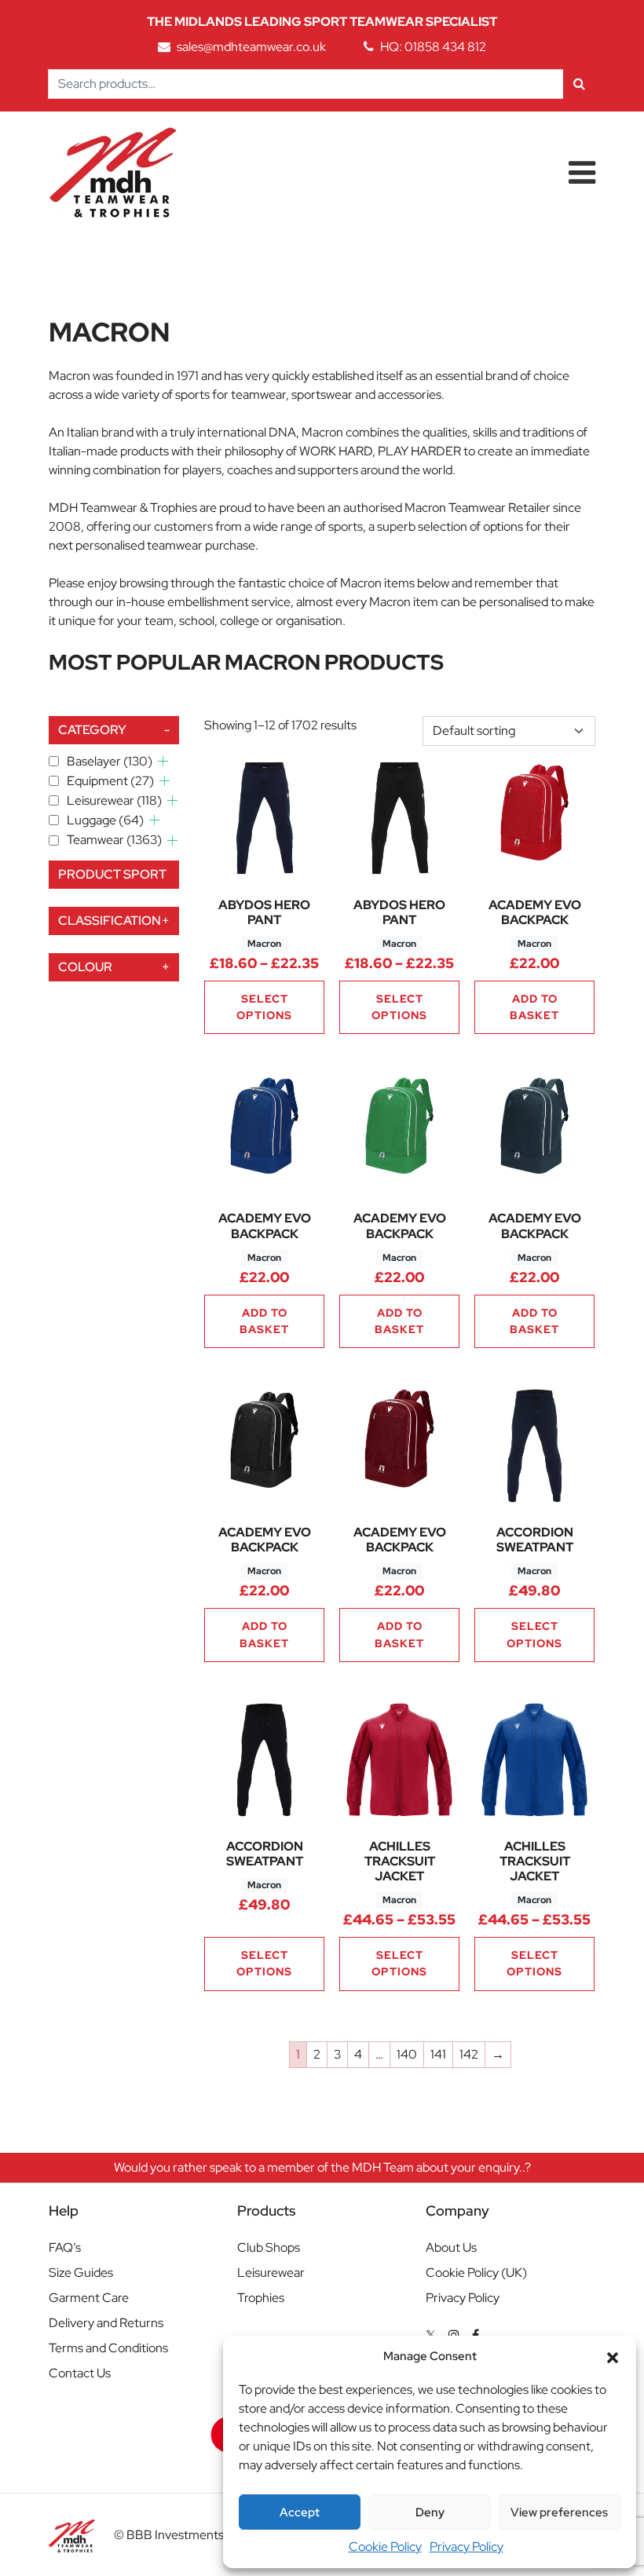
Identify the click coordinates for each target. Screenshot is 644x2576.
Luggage (105, 820)
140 (407, 2054)
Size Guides (81, 2273)
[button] (613, 2356)
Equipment (110, 781)
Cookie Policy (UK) (476, 2273)
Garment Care (89, 2298)
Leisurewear (114, 800)
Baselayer (110, 761)
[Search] (579, 84)
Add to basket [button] (534, 1007)
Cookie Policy (385, 2547)
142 (469, 2054)
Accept (300, 2512)
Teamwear (114, 840)
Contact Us (80, 2373)
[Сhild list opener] (163, 761)
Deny (430, 2512)
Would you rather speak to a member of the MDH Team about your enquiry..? (322, 2167)
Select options (264, 1007)
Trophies (261, 2298)
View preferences (559, 2512)
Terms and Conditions (108, 2348)
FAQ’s (65, 2247)
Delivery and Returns (106, 2323)
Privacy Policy (467, 2547)
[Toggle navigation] (582, 173)
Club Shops (269, 2247)
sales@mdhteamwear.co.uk (251, 47)
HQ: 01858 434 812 (433, 47)
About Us (451, 2247)
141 (438, 2054)
